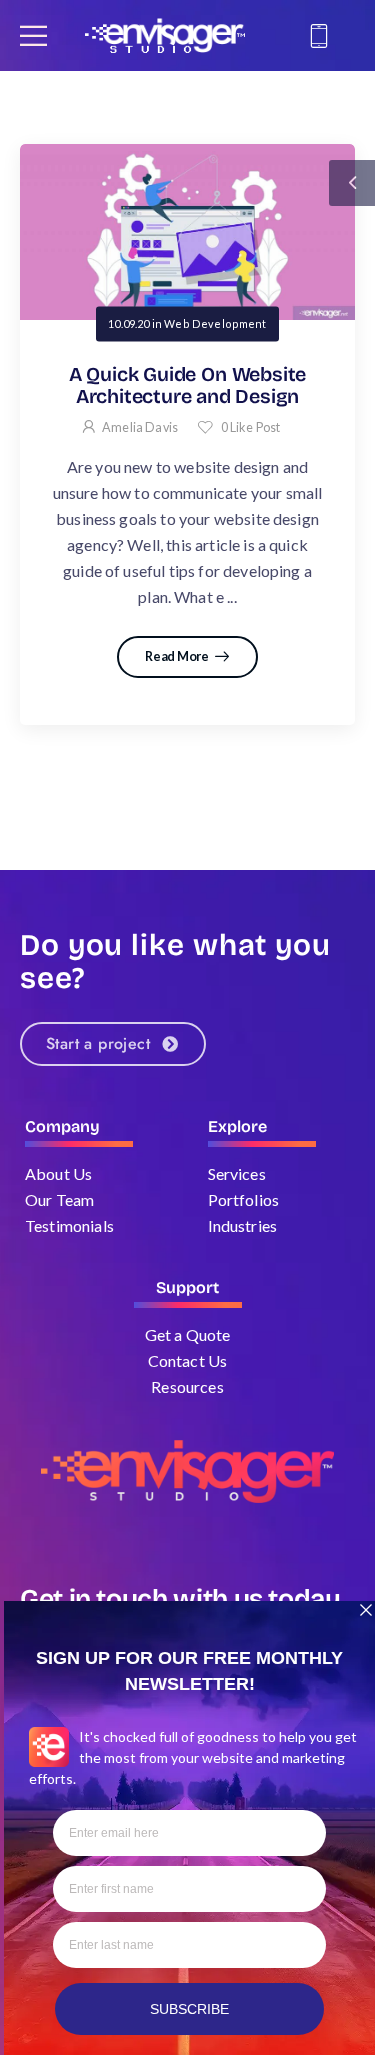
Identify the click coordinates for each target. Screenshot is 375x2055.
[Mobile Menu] (33, 35)
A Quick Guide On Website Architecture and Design (187, 385)
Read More (177, 656)
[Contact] (322, 36)
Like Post (250, 427)
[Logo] (165, 35)
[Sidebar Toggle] (352, 183)
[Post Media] (187, 232)
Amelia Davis (140, 427)
